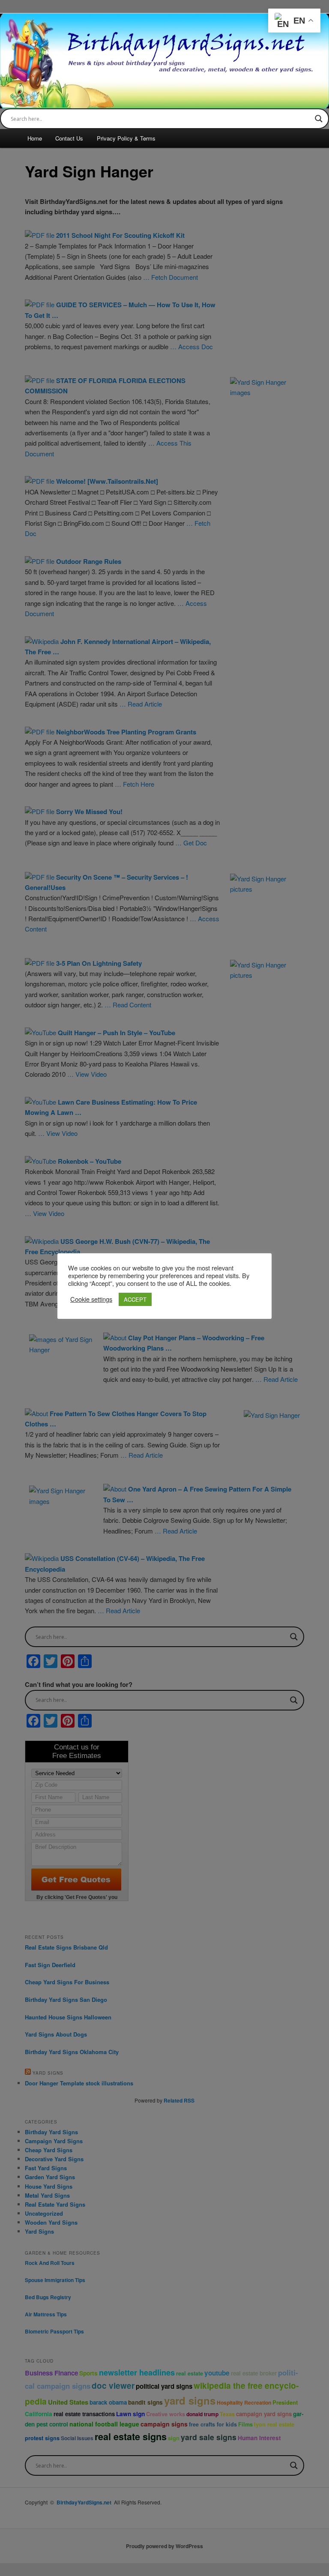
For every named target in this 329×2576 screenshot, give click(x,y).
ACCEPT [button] (135, 1299)
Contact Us (69, 138)
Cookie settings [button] (91, 1299)
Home (35, 138)
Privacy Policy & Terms (126, 138)
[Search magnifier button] (319, 119)
